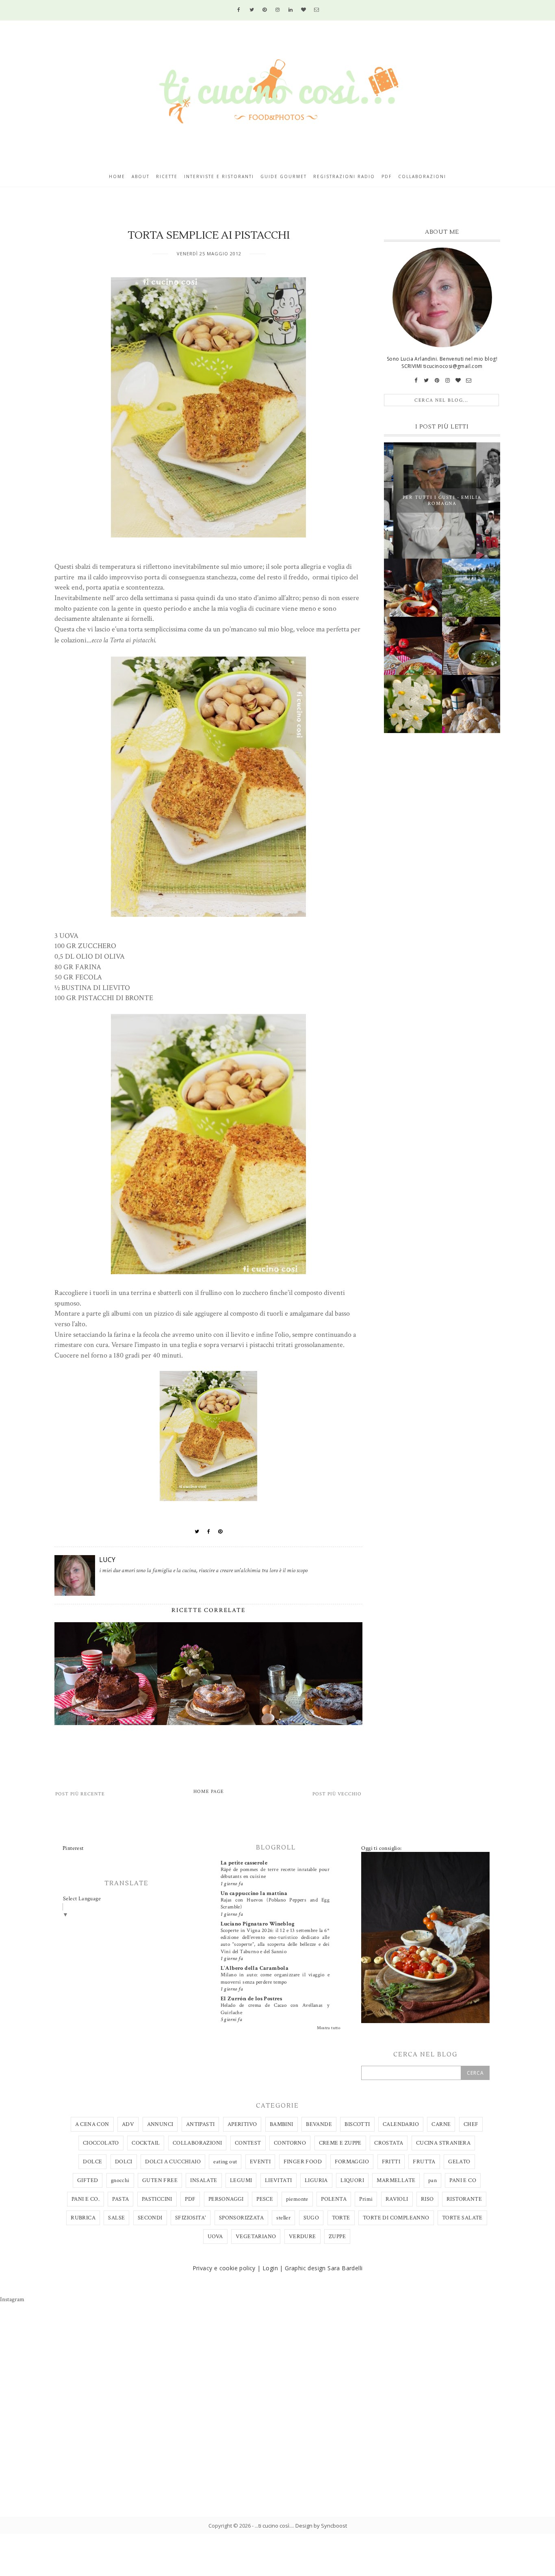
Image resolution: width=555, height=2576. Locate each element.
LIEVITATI (279, 2180)
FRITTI (391, 2162)
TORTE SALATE (462, 2218)
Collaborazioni (422, 176)
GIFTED (88, 2180)
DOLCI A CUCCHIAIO (173, 2162)
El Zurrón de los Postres (251, 1999)
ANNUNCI (160, 2124)
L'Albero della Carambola (255, 1968)
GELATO (459, 2162)
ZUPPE (337, 2237)
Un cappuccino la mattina (254, 1893)
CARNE (441, 2124)
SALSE (116, 2218)
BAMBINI (282, 2124)
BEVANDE (319, 2124)
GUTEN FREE (160, 2180)
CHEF (471, 2124)
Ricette (167, 176)
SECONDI (150, 2218)
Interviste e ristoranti (219, 176)
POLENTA (334, 2199)
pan (433, 2180)
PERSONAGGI (226, 2199)
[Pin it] (220, 1532)
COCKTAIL (146, 2143)
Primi (366, 2199)
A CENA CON (92, 2124)
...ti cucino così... (274, 2526)
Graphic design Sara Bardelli (324, 2268)
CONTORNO (290, 2143)
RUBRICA (83, 2218)
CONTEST (248, 2143)
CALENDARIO (401, 2124)
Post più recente (80, 1794)
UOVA (215, 2237)
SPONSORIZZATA (241, 2218)
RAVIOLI (397, 2199)
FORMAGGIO (352, 2162)
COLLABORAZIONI (197, 2143)
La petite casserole (244, 1863)
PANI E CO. (86, 2199)
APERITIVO (242, 2124)
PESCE (265, 2199)
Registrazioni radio (344, 176)
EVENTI (260, 2162)
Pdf (387, 176)
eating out (225, 2162)
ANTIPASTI (201, 2124)
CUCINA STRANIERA (443, 2143)
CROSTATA (389, 2143)
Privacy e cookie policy (224, 2268)
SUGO (311, 2218)
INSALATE (204, 2180)
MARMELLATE (396, 2180)
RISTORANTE (464, 2199)
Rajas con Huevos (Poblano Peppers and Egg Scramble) (275, 1903)
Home (117, 176)
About (141, 176)
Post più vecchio (337, 1794)
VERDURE (302, 2237)
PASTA (120, 2199)
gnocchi (120, 2180)
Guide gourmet (284, 176)
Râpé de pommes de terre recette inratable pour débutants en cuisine (275, 1873)
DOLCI (124, 2162)
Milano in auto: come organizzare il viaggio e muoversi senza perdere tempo (275, 1978)
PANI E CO (463, 2180)
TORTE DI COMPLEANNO (396, 2218)
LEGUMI (241, 2180)
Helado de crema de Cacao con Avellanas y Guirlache (275, 2009)
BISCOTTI (357, 2124)
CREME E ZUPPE (340, 2143)
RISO (427, 2199)
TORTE (341, 2218)
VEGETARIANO (256, 2237)
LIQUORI (352, 2180)
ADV (128, 2124)
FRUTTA (424, 2162)
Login (270, 2268)
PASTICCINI (157, 2199)
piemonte (297, 2199)
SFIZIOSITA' (191, 2218)
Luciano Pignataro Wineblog (258, 1924)
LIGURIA (316, 2180)
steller (283, 2218)
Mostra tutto (329, 2028)
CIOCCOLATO (101, 2143)
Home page (209, 1792)
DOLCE (92, 2162)
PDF (190, 2199)
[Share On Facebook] (209, 1532)
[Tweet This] (197, 1532)
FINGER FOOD (303, 2162)
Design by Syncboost (321, 2526)
